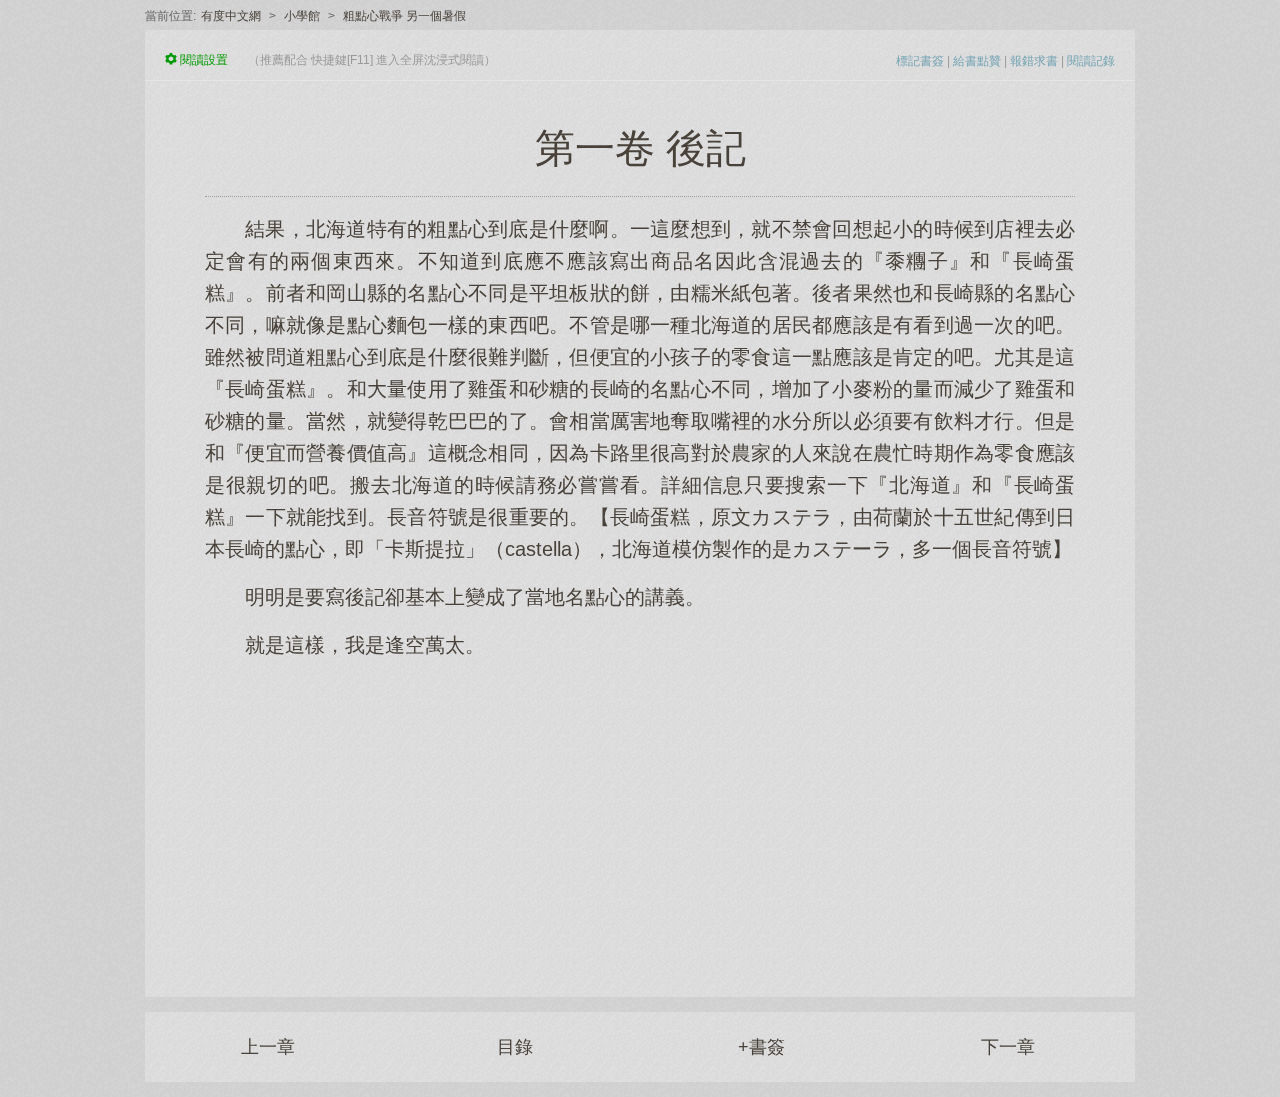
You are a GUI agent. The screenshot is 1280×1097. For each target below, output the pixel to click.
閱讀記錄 (1091, 61)
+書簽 (761, 1047)
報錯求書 (1034, 61)
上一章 (268, 1047)
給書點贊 (977, 61)
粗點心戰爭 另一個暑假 (404, 16)
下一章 (1008, 1047)
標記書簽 (920, 61)
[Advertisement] (640, 817)
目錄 (515, 1047)
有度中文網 (231, 16)
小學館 (302, 16)
